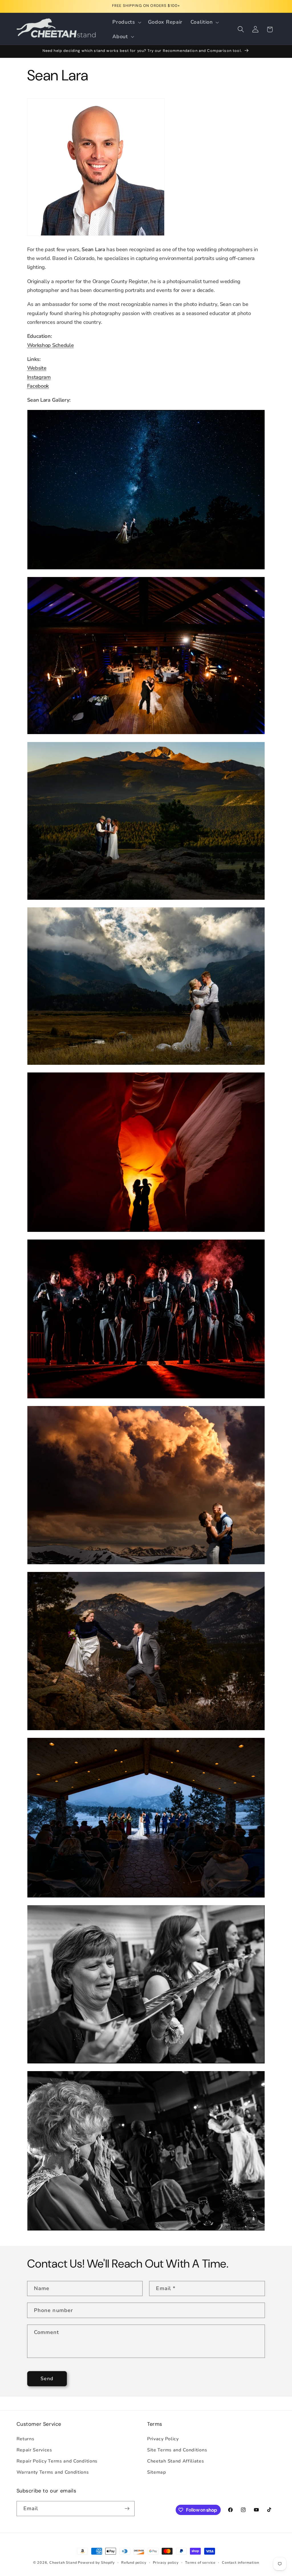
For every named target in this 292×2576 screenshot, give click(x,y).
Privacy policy (166, 2562)
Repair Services (34, 2450)
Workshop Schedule (50, 345)
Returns (26, 2439)
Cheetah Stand (64, 2562)
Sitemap (157, 2472)
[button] (126, 22)
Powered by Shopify (96, 2562)
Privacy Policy (163, 2439)
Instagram (39, 377)
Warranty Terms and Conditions (53, 2472)
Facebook (38, 386)
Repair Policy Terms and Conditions (57, 2461)
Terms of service (200, 2562)
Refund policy (134, 2562)
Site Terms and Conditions (177, 2450)
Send (47, 2379)
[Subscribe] (127, 2509)
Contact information (240, 2562)
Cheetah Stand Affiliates (176, 2461)
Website (37, 368)
